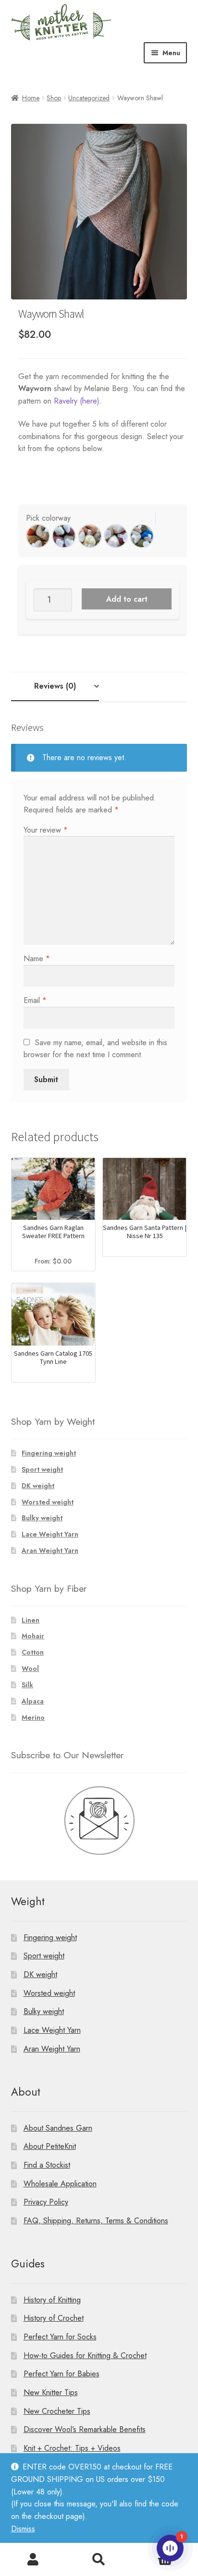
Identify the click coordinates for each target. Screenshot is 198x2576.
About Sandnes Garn (58, 2128)
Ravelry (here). (78, 401)
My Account (33, 2560)
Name (37, 959)
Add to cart (127, 599)
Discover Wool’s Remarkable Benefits (85, 2429)
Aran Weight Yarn (50, 1550)
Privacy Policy (46, 2202)
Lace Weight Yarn (50, 1534)
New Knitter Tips (51, 2392)
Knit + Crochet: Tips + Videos (72, 2448)
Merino (33, 1717)
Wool (30, 1669)
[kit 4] (116, 536)
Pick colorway (48, 518)
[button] (38, 536)
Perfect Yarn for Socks (60, 2337)
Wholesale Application (60, 2184)
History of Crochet (54, 2318)
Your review (46, 830)
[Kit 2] (64, 536)
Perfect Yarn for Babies (62, 2374)
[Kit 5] (142, 536)
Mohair (33, 1636)
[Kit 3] (90, 536)
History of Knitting (52, 2300)
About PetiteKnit (50, 2146)
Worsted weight (48, 1502)
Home (31, 98)
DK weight (38, 1486)
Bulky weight (42, 1518)
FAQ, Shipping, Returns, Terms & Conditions (96, 2221)
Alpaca (33, 1701)
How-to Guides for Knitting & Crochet (85, 2355)
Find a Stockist (47, 2165)
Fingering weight (49, 1453)
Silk (27, 1685)
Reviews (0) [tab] (55, 686)
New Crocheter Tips (57, 2411)
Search (99, 2560)
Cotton (33, 1652)
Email (35, 1000)
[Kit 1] (38, 536)
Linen (31, 1620)
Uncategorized (89, 98)
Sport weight (42, 1469)
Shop (54, 98)
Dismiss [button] (23, 2529)
